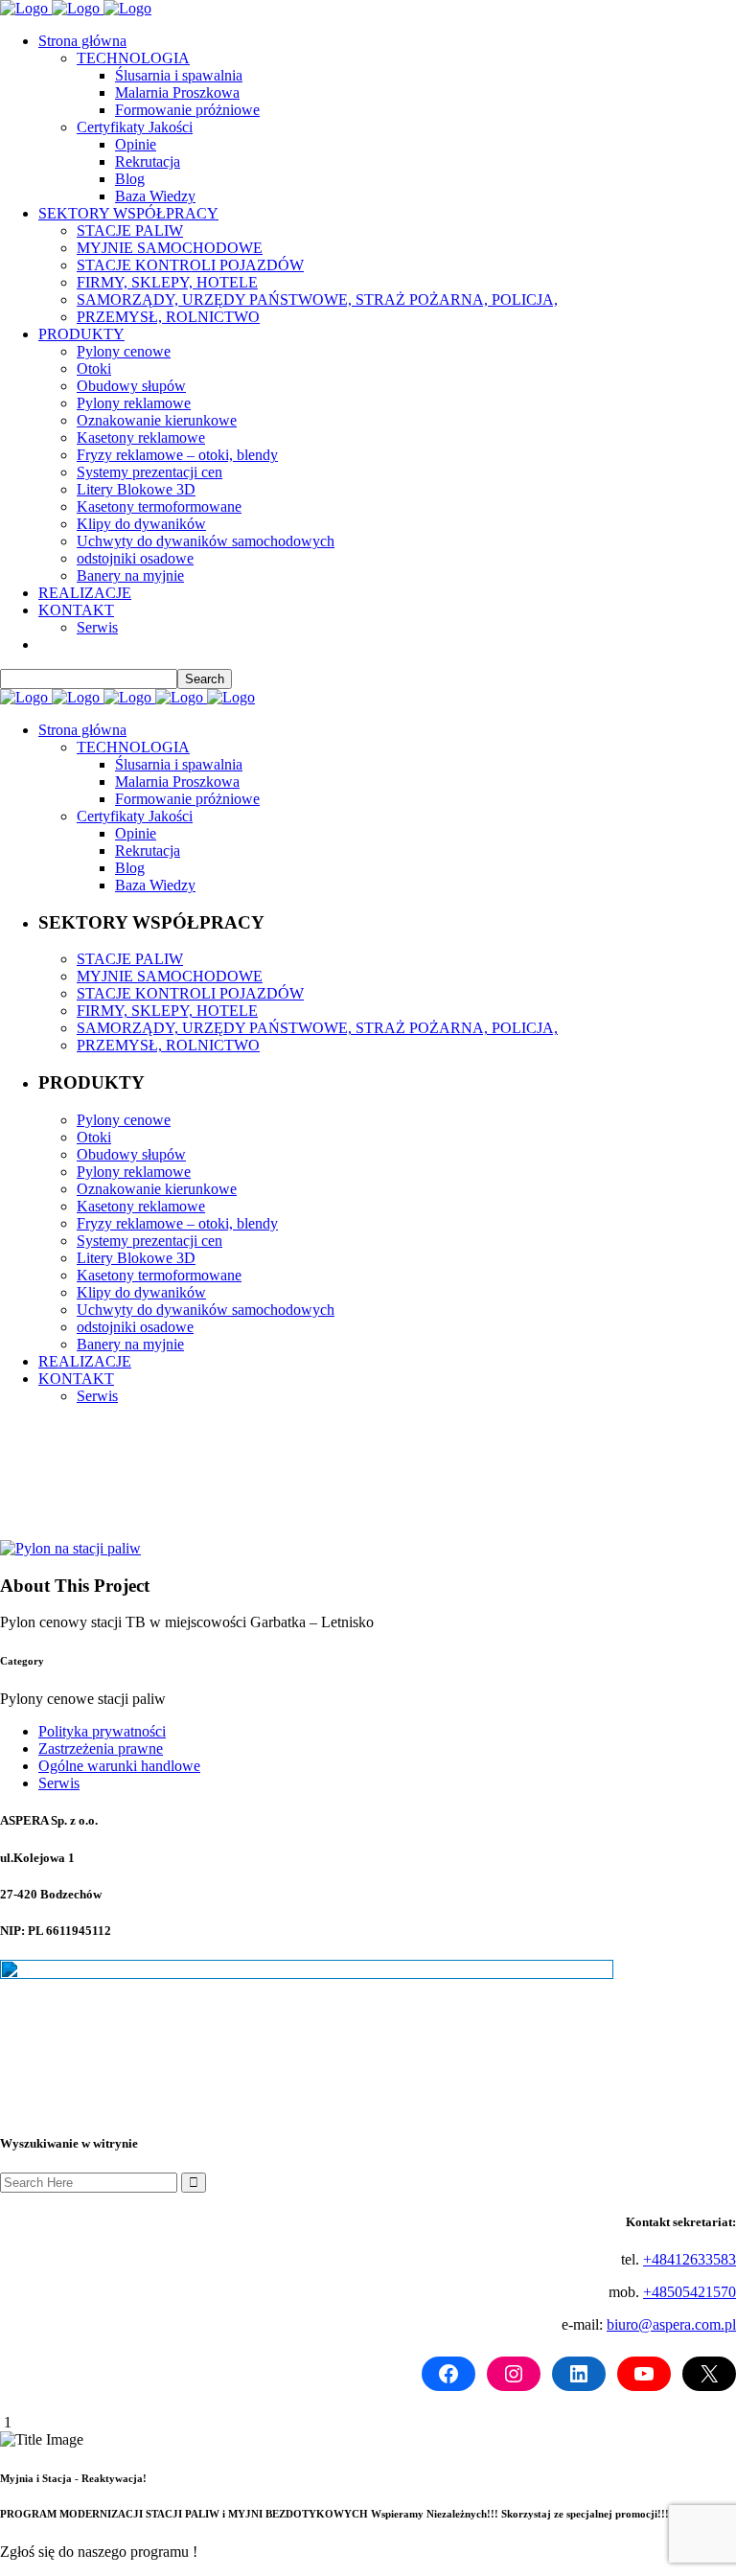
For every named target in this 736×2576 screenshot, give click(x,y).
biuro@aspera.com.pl (671, 2324)
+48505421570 (690, 2292)
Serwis (59, 1783)
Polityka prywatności (102, 1731)
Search (205, 679)
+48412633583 (690, 2259)
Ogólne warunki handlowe (119, 1766)
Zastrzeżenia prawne (101, 1748)
